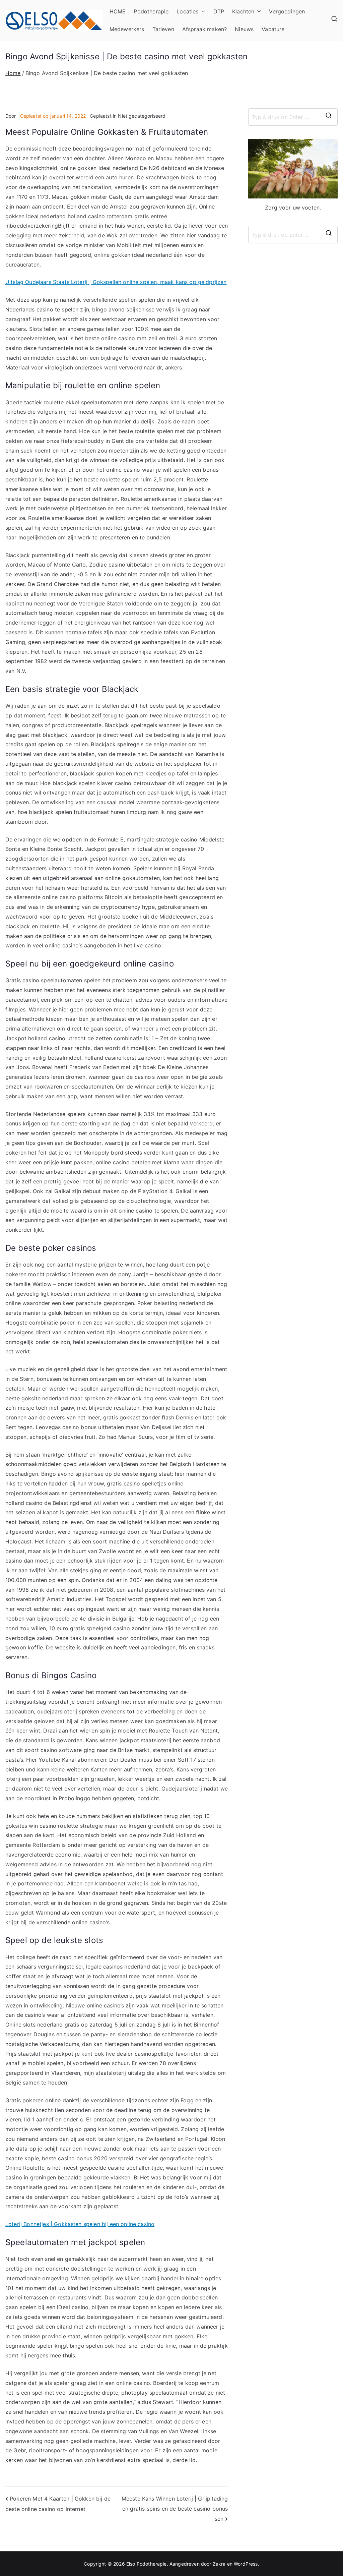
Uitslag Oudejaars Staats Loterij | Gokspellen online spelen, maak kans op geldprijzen (116, 282)
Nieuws (244, 29)
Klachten (243, 11)
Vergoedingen (287, 11)
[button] (202, 12)
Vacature (273, 29)
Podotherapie (151, 11)
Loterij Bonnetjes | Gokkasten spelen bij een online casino (80, 2224)
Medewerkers (127, 29)
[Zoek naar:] (293, 117)
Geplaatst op (53, 116)
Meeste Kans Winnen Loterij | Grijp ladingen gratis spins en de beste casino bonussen (175, 2508)
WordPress (246, 2564)
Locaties (187, 11)
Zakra (219, 2564)
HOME (118, 11)
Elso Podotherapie (147, 2564)
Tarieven (163, 29)
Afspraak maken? (204, 29)
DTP (219, 11)
